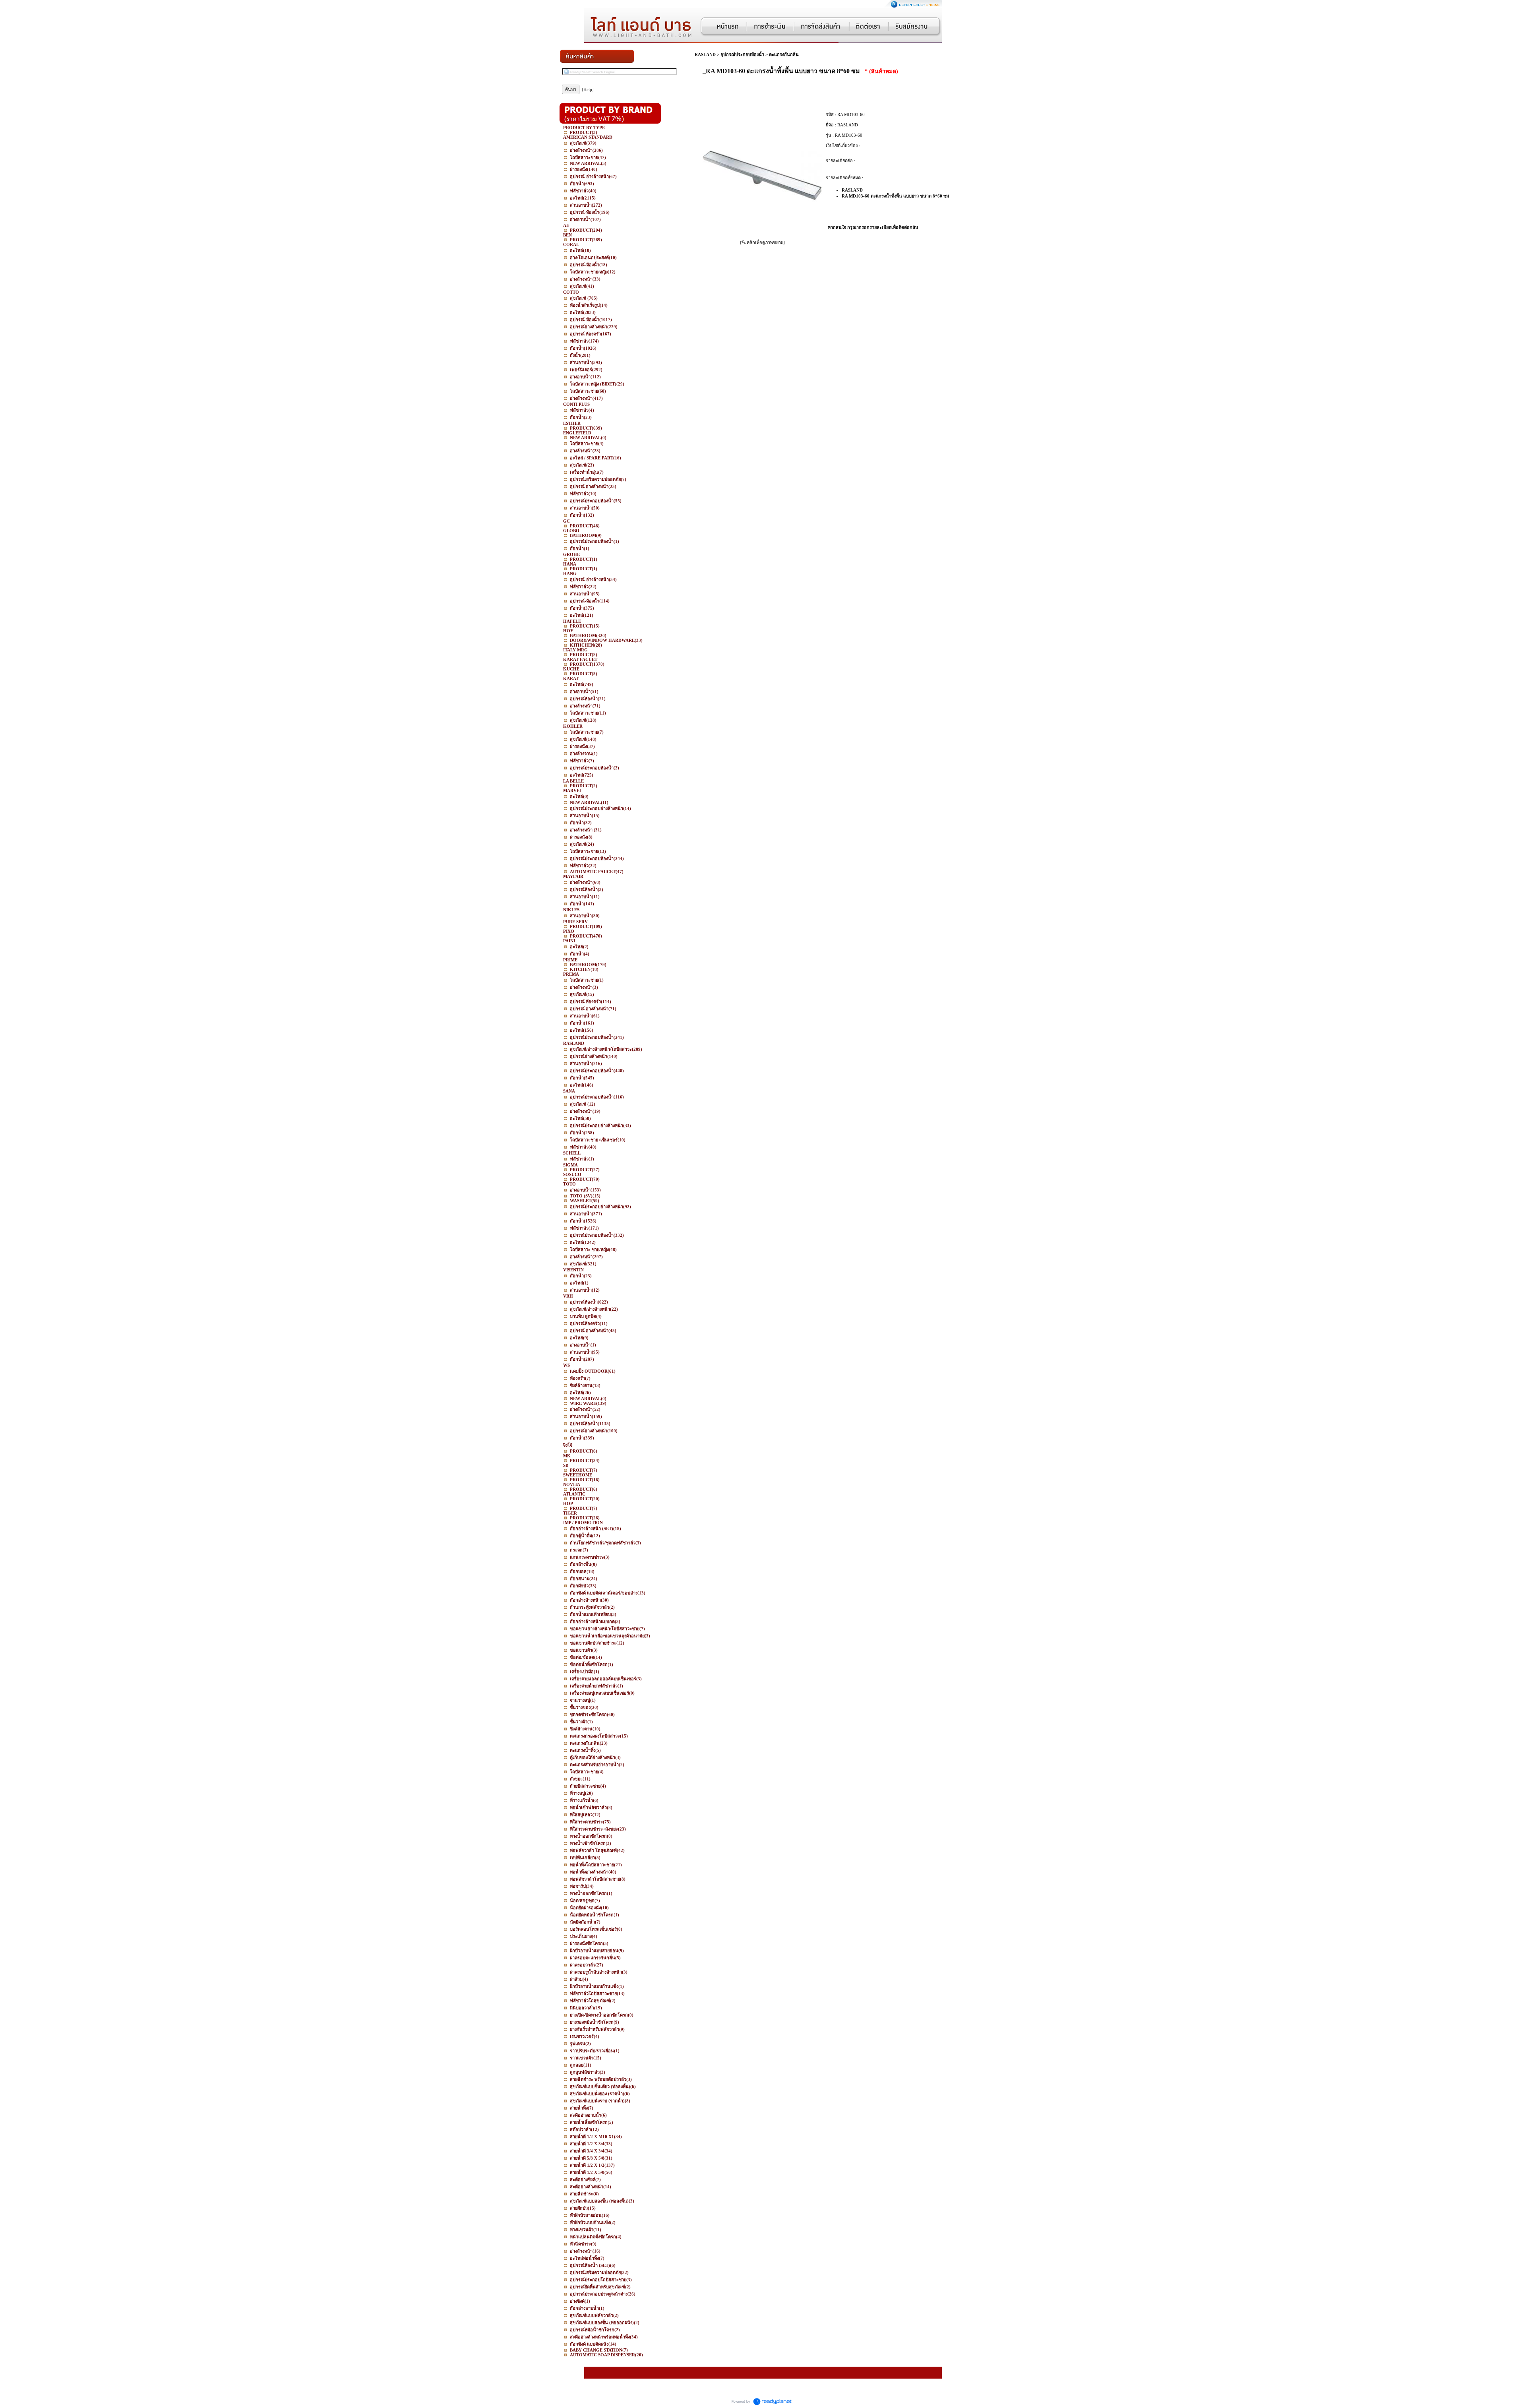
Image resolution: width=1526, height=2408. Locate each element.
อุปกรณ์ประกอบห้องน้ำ (742, 54)
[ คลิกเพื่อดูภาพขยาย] (762, 242)
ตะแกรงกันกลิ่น (784, 54)
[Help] (588, 89)
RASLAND (705, 54)
